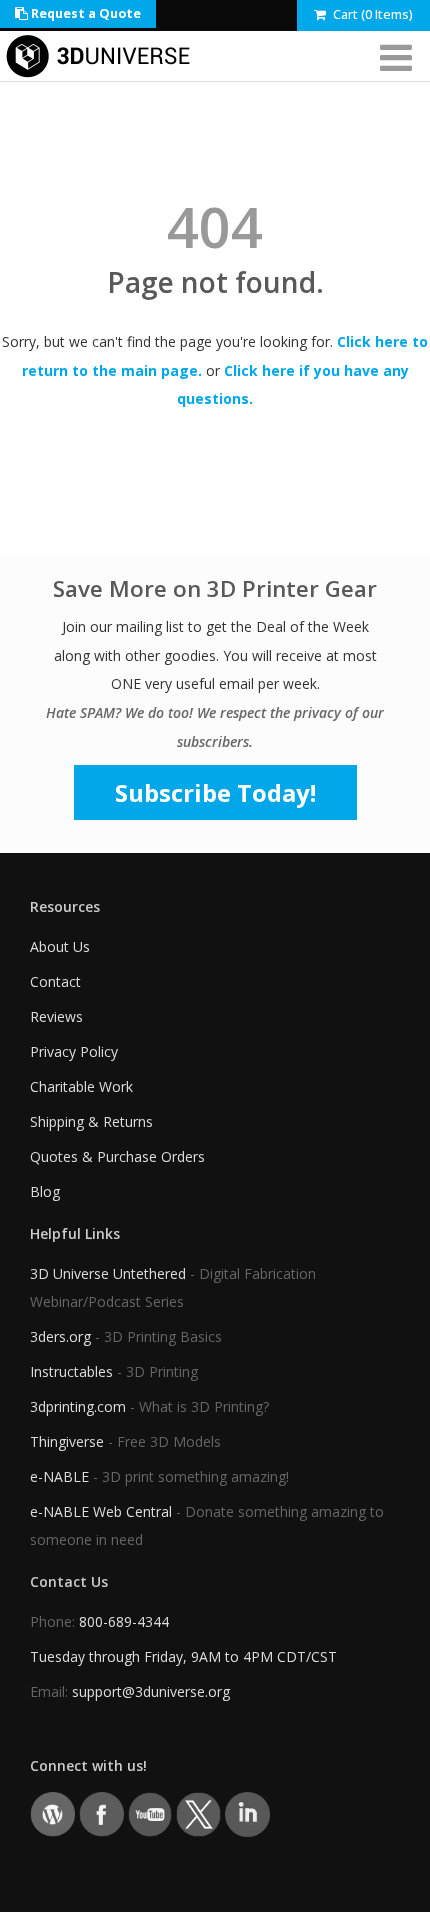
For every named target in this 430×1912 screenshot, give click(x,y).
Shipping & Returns (91, 1121)
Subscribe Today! (215, 792)
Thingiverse (67, 1441)
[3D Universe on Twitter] (198, 1813)
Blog (45, 1191)
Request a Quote (84, 13)
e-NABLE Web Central (101, 1511)
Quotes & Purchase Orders (117, 1156)
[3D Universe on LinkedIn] (247, 1813)
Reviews (56, 1016)
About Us (60, 946)
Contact (55, 981)
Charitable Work (81, 1086)
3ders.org (60, 1336)
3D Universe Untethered (108, 1273)
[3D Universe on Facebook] (101, 1813)
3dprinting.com (78, 1406)
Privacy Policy (74, 1051)
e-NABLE (59, 1476)
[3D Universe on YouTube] (150, 1813)
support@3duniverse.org (151, 1691)
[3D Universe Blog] (52, 1813)
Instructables (71, 1371)
